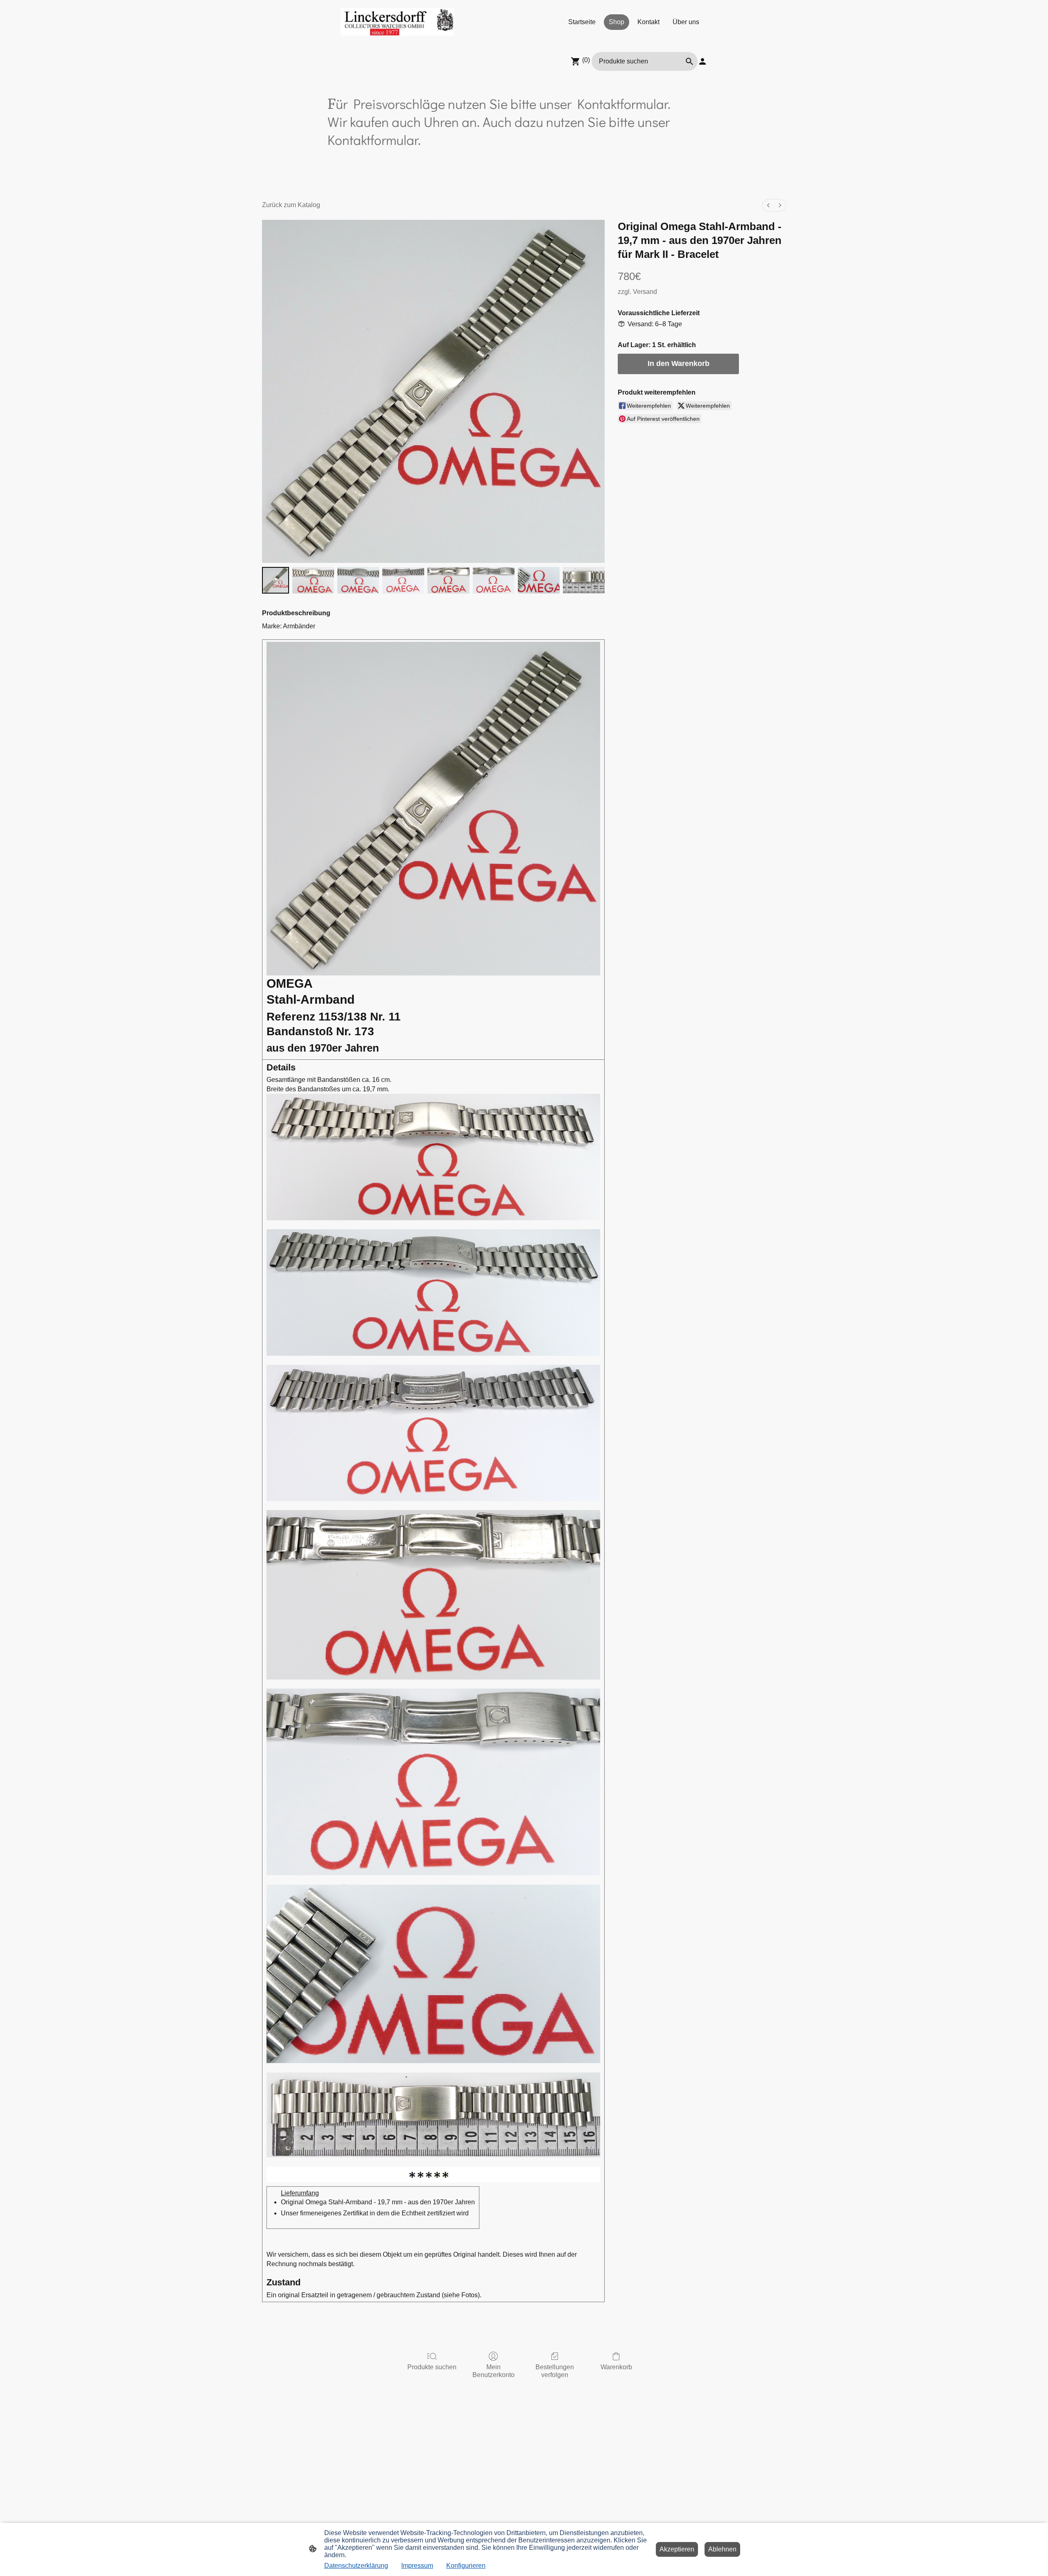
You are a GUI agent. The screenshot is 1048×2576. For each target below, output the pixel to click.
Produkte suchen (432, 2367)
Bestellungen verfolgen (555, 2371)
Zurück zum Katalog (291, 205)
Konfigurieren (466, 2566)
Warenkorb (616, 2367)
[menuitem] (768, 205)
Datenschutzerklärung (356, 2566)
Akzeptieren (677, 2549)
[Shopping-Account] (702, 61)
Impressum (417, 2566)
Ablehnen (722, 2549)
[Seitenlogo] (397, 22)
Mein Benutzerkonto (494, 2371)
